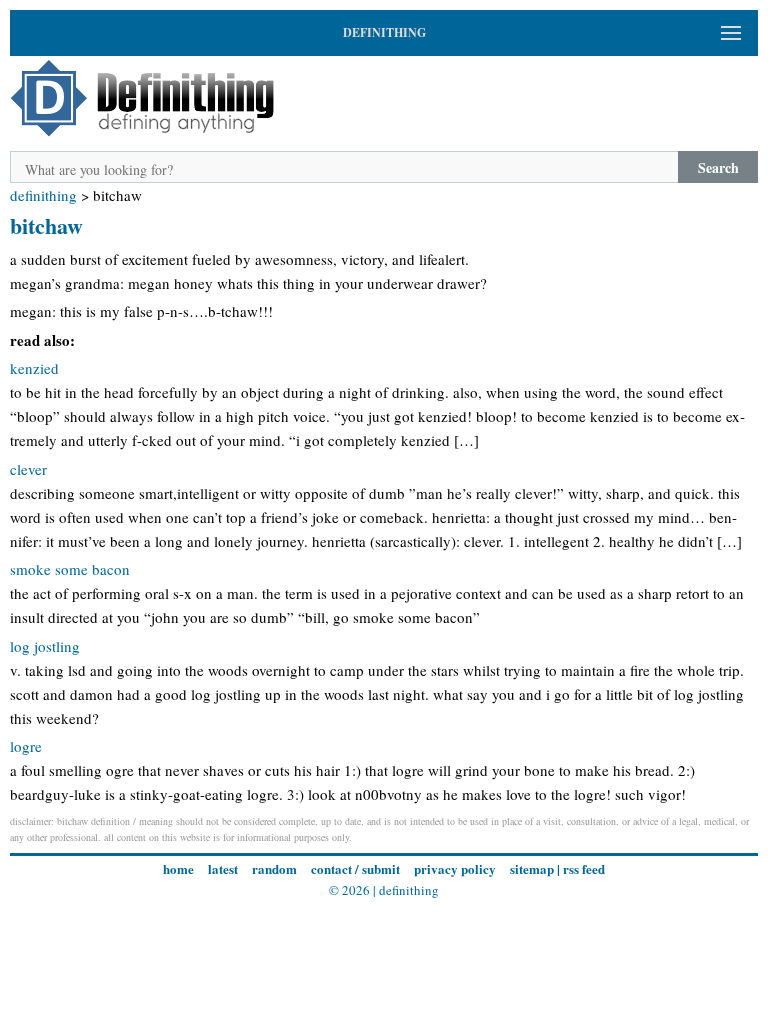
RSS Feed (584, 868)
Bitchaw (46, 225)
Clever (28, 469)
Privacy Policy (455, 868)
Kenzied (34, 368)
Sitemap (532, 868)
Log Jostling (45, 646)
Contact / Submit (355, 868)
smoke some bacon (70, 569)
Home (178, 868)
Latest (223, 868)
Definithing (43, 195)
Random (274, 868)
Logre (26, 746)
